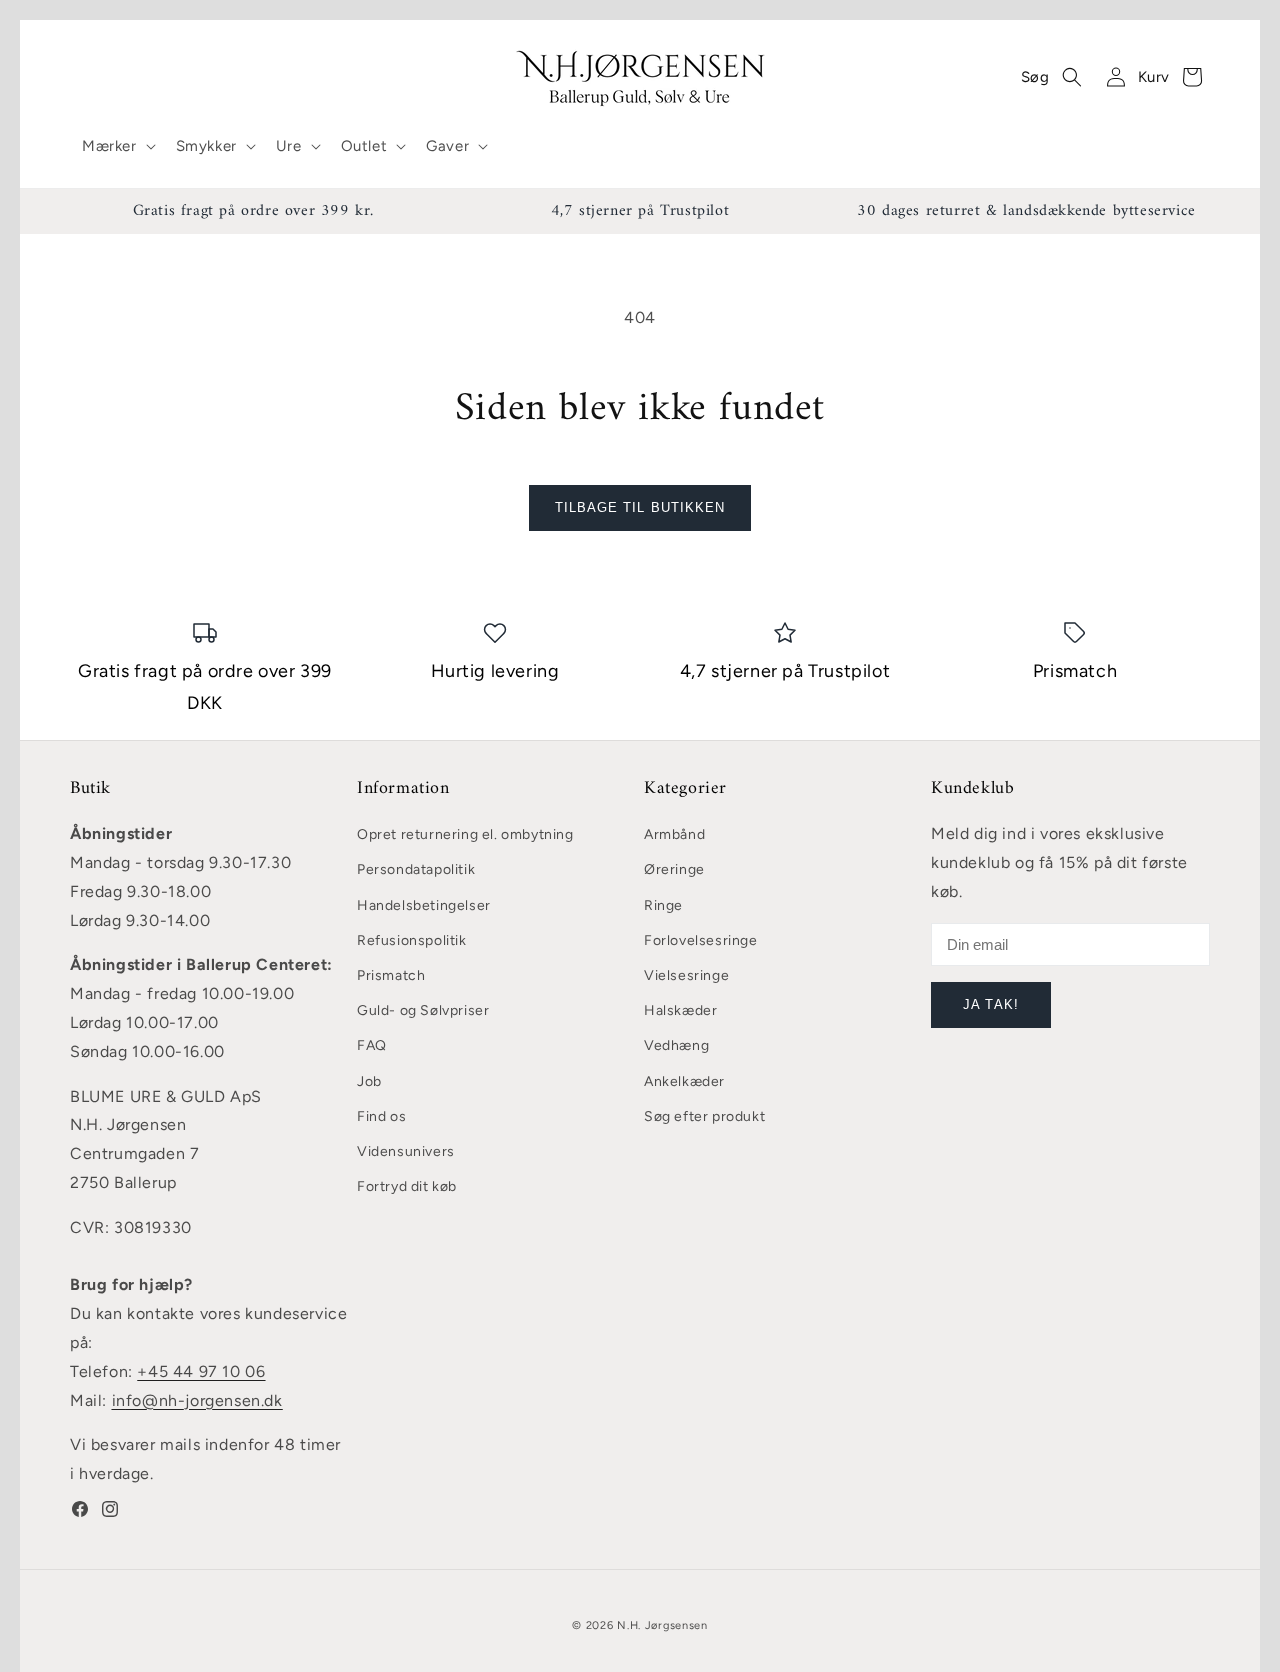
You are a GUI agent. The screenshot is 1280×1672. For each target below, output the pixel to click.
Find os (381, 1116)
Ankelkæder (684, 1081)
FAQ (372, 1045)
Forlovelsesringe (701, 940)
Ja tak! (990, 1004)
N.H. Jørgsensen (662, 1625)
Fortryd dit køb (407, 1186)
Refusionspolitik (412, 940)
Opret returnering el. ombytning (465, 834)
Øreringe (674, 869)
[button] (117, 147)
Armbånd (674, 834)
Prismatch (391, 975)
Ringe (663, 905)
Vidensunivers (406, 1151)
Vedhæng (676, 1045)
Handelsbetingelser (424, 905)
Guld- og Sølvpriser (423, 1010)
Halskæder (680, 1010)
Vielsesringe (686, 975)
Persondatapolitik (416, 869)
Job (369, 1081)
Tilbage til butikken (640, 507)
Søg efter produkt (704, 1116)
